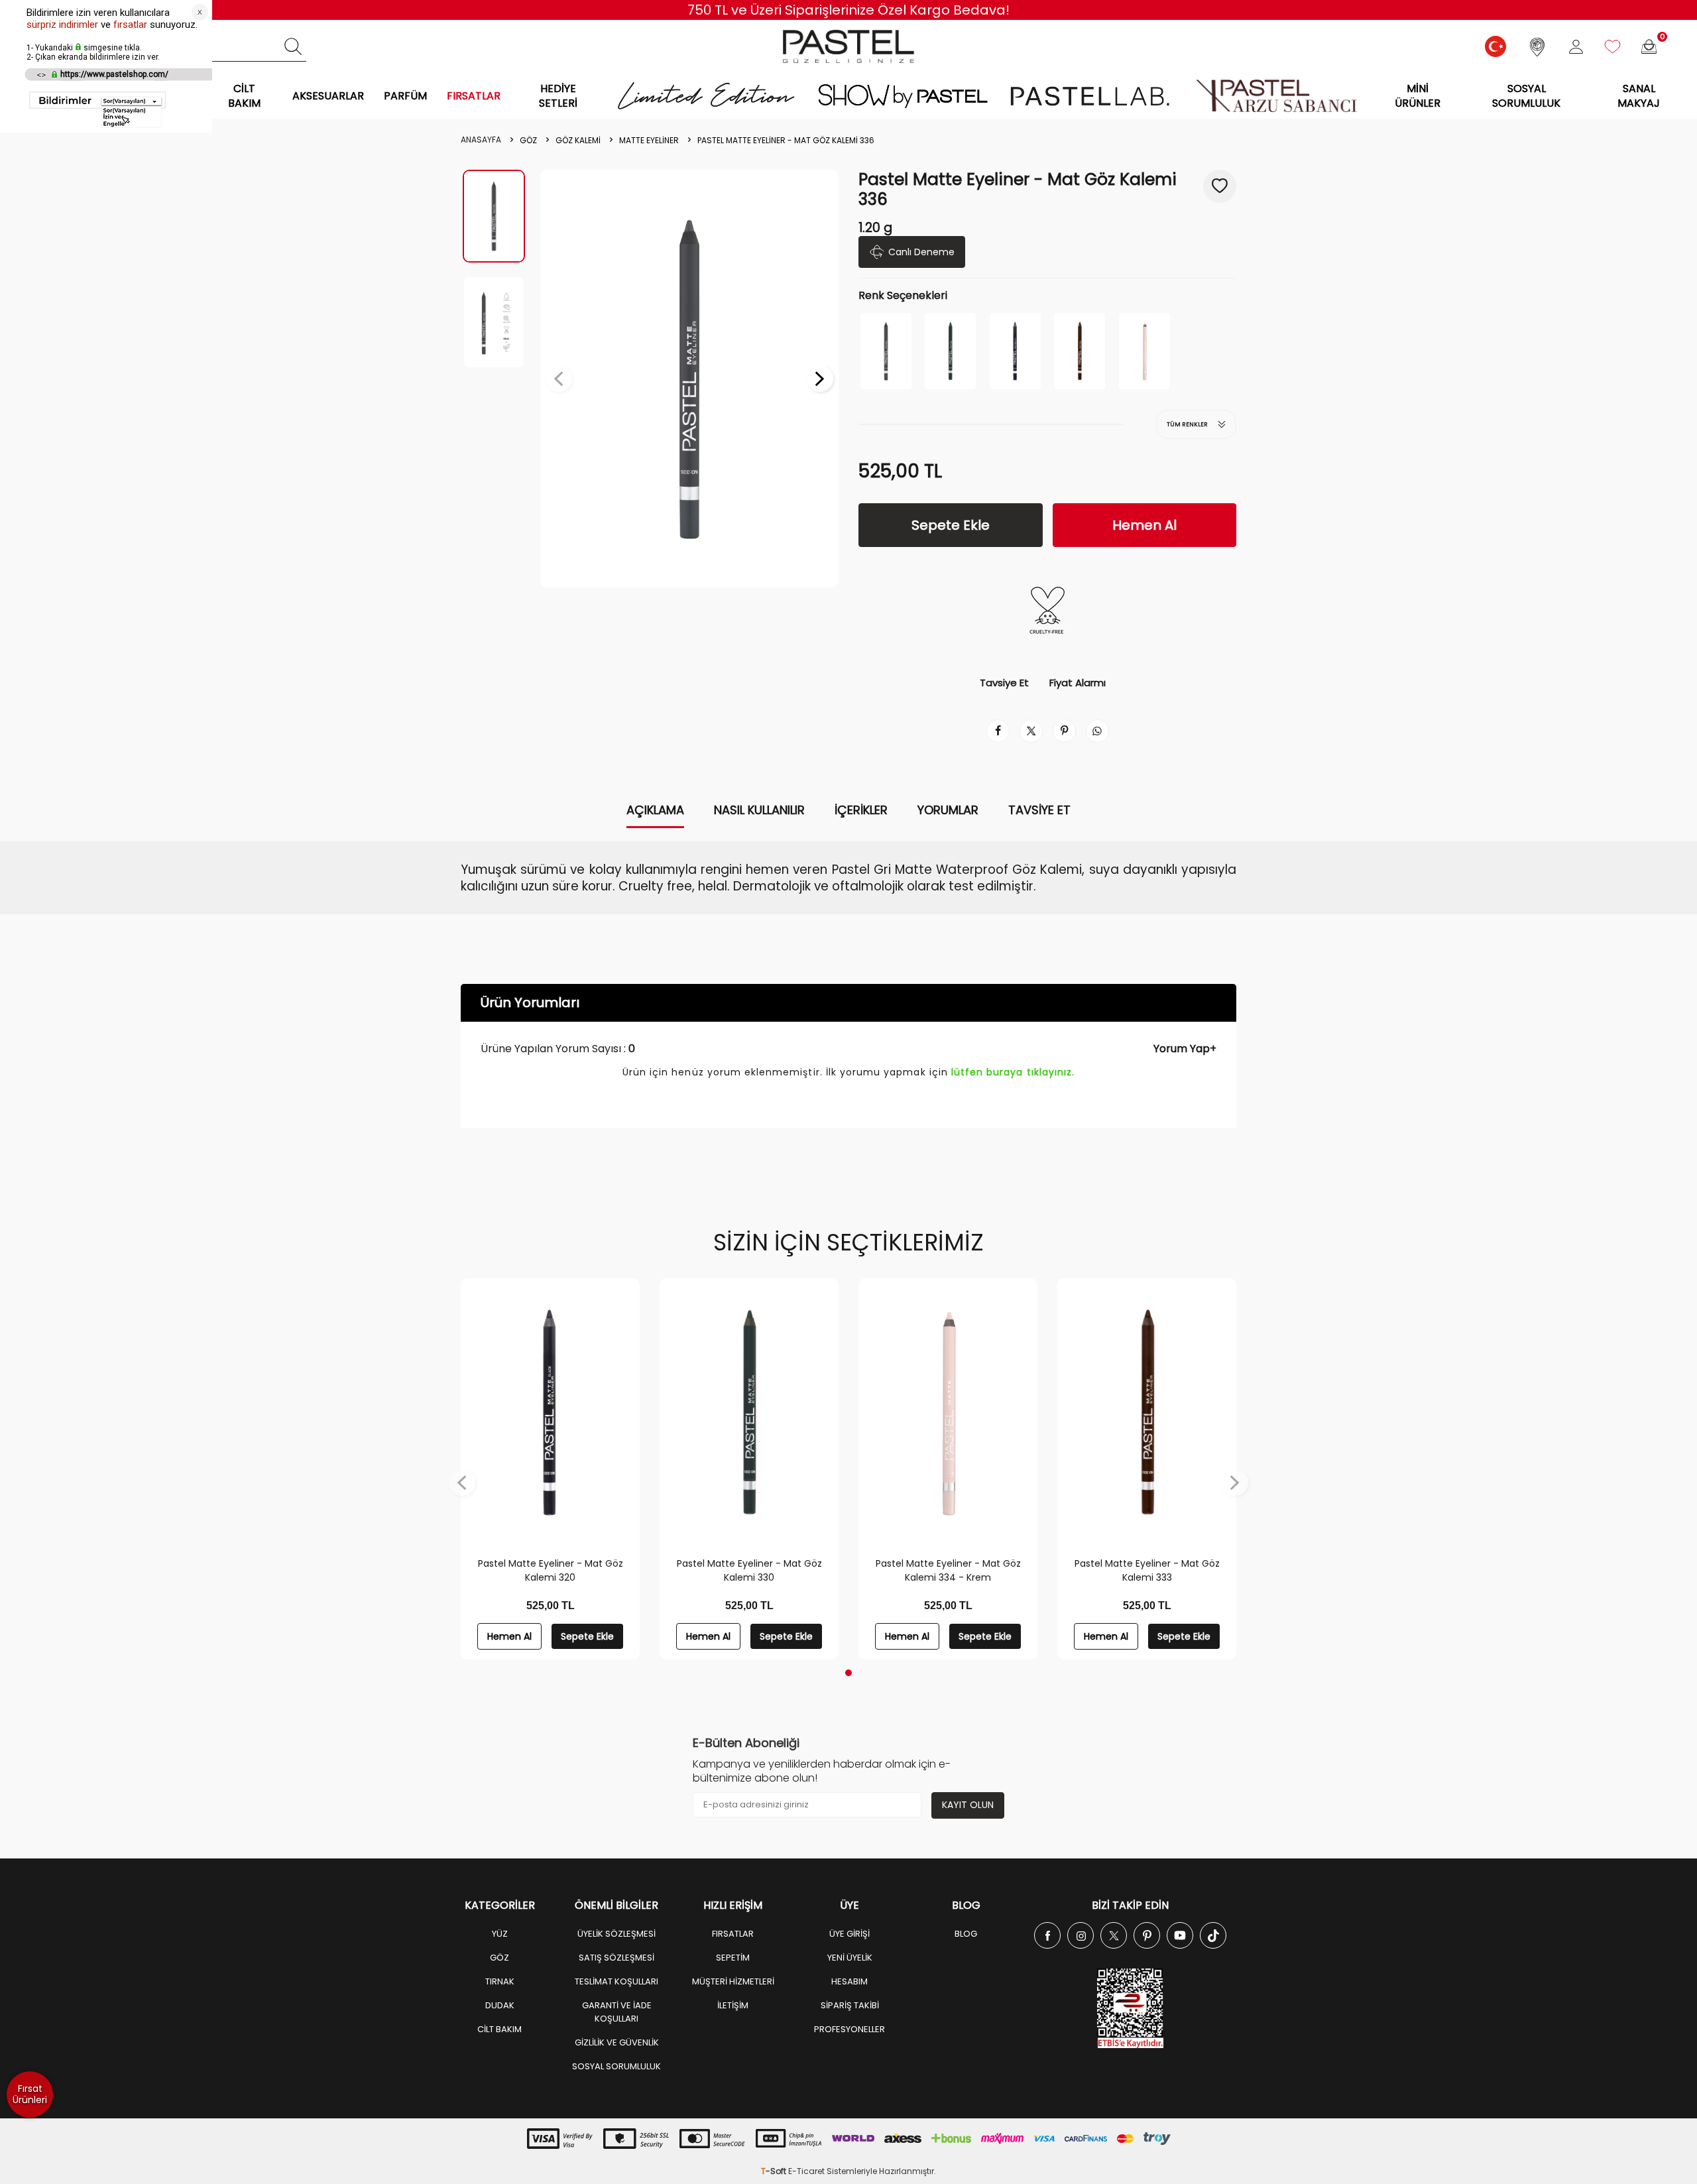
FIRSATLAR (474, 96)
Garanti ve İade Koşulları (617, 2012)
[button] (559, 379)
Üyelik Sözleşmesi (616, 1934)
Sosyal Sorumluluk (1526, 95)
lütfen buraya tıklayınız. (1013, 1072)
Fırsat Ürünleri (30, 2094)
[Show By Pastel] (903, 96)
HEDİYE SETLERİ (558, 95)
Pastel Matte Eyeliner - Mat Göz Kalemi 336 (786, 141)
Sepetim (733, 1958)
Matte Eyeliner (649, 141)
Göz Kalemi (578, 141)
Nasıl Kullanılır (759, 810)
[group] (689, 379)
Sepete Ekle (951, 525)
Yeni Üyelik (850, 1958)
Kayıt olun (968, 1805)
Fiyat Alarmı (1078, 683)
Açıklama (655, 810)
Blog (966, 1934)
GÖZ (528, 141)
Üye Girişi (849, 1934)
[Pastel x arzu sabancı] (1276, 96)
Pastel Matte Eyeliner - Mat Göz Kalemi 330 (749, 1570)
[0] (1649, 47)
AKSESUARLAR (328, 96)
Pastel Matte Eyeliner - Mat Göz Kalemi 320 (551, 1570)
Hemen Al (1144, 525)
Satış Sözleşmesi (616, 1958)
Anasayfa (481, 140)
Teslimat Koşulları (616, 1981)
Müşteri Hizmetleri (733, 1981)
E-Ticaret (806, 2171)
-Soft (775, 2171)
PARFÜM (405, 96)
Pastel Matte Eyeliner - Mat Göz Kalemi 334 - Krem (948, 1570)
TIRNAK (500, 1981)
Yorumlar (948, 810)
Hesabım (849, 1981)
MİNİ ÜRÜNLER (1418, 95)
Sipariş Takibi (850, 2005)
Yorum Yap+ (1185, 1049)
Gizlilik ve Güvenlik (617, 2042)
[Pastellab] (1089, 96)
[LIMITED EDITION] (707, 96)
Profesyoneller (849, 2029)
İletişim (733, 2005)
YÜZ (500, 1934)
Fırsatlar (733, 1934)
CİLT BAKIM (244, 95)
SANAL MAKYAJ (1639, 95)
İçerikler (861, 810)
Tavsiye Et (1004, 683)
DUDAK (500, 2005)
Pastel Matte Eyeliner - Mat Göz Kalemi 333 (1147, 1570)
